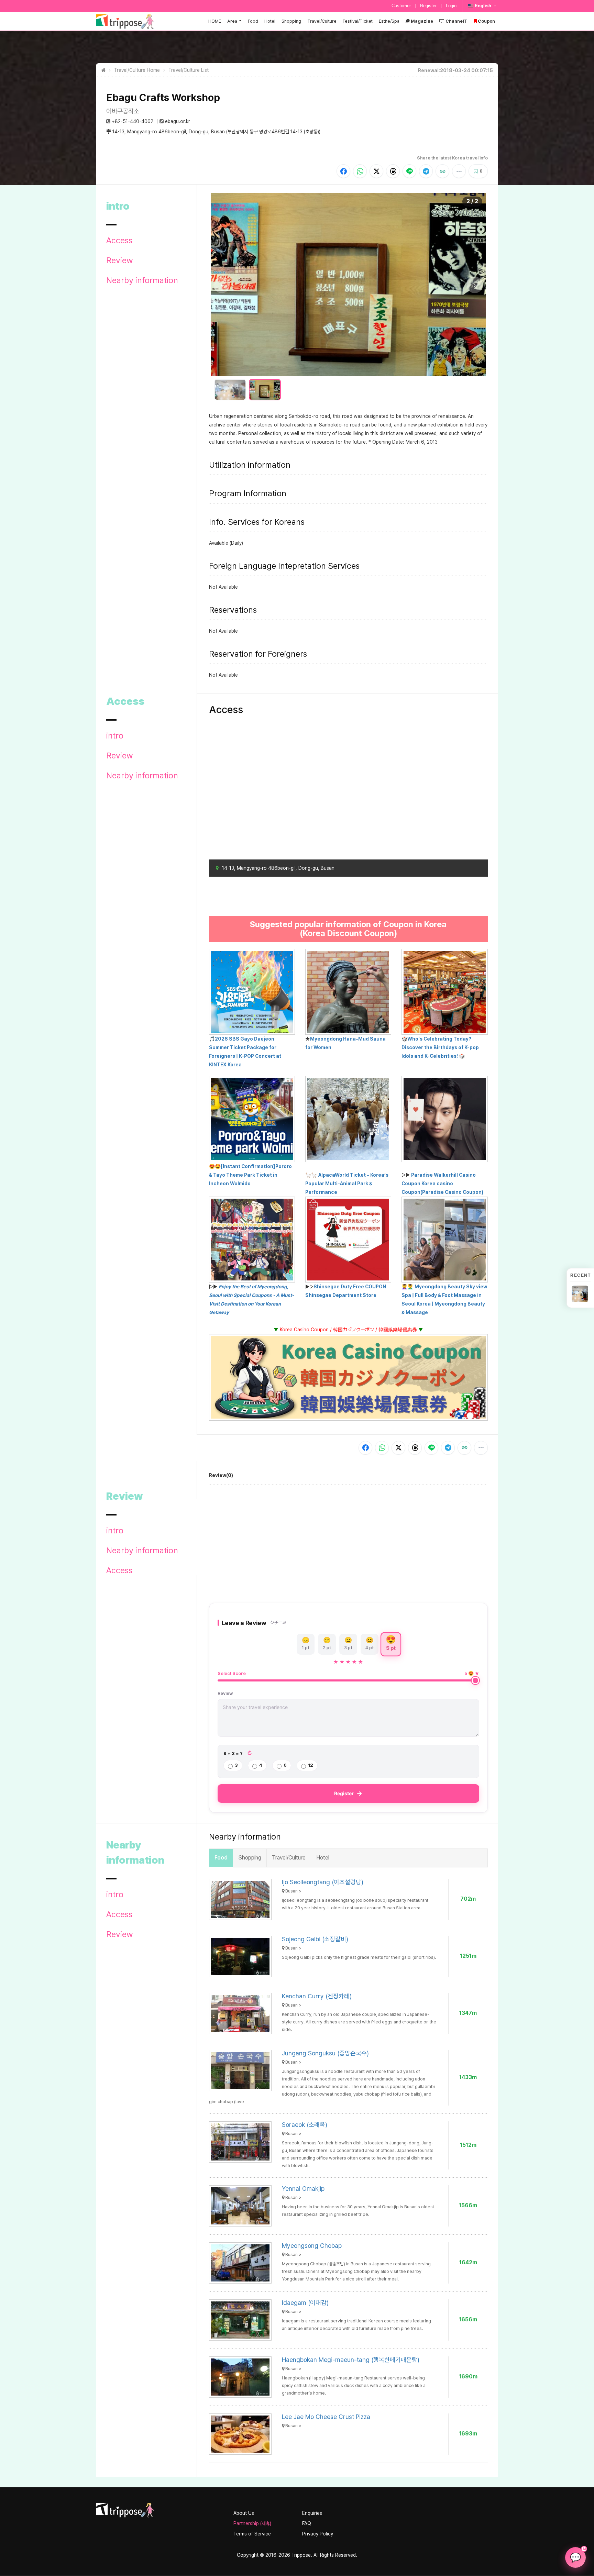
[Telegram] (426, 171)
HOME (215, 21)
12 (311, 1765)
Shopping (291, 21)
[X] (376, 171)
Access (119, 241)
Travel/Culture (322, 21)
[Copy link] (442, 171)
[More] (459, 171)
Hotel (270, 21)
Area (232, 21)
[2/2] (265, 390)
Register (428, 6)
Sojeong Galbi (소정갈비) (315, 1939)
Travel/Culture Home (137, 70)
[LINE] (409, 171)
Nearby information (142, 280)
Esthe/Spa (389, 21)
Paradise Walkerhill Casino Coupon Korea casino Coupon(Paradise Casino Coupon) (442, 1184)
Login (451, 6)
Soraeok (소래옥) (305, 2125)
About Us (244, 2513)
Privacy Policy (318, 2534)
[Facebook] (343, 171)
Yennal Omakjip (303, 2189)
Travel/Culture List (189, 70)
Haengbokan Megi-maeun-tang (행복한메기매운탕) (351, 2360)
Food (253, 21)
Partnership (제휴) (252, 2523)
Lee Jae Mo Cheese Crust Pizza (326, 2417)
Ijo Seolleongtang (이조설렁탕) (323, 1882)
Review (120, 260)
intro (115, 736)
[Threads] (393, 171)
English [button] (483, 6)
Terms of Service (252, 2534)
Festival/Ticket (358, 21)
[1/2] (230, 390)
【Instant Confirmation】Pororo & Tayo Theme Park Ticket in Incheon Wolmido (250, 1175)
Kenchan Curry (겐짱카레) (317, 1996)
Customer (401, 6)
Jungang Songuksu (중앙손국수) (325, 2053)
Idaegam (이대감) (305, 2303)
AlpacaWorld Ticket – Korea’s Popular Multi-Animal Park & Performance (347, 1184)
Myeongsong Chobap (312, 2246)
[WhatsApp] (360, 171)
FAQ (307, 2523)
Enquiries (312, 2513)
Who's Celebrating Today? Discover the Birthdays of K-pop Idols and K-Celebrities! (440, 1047)
